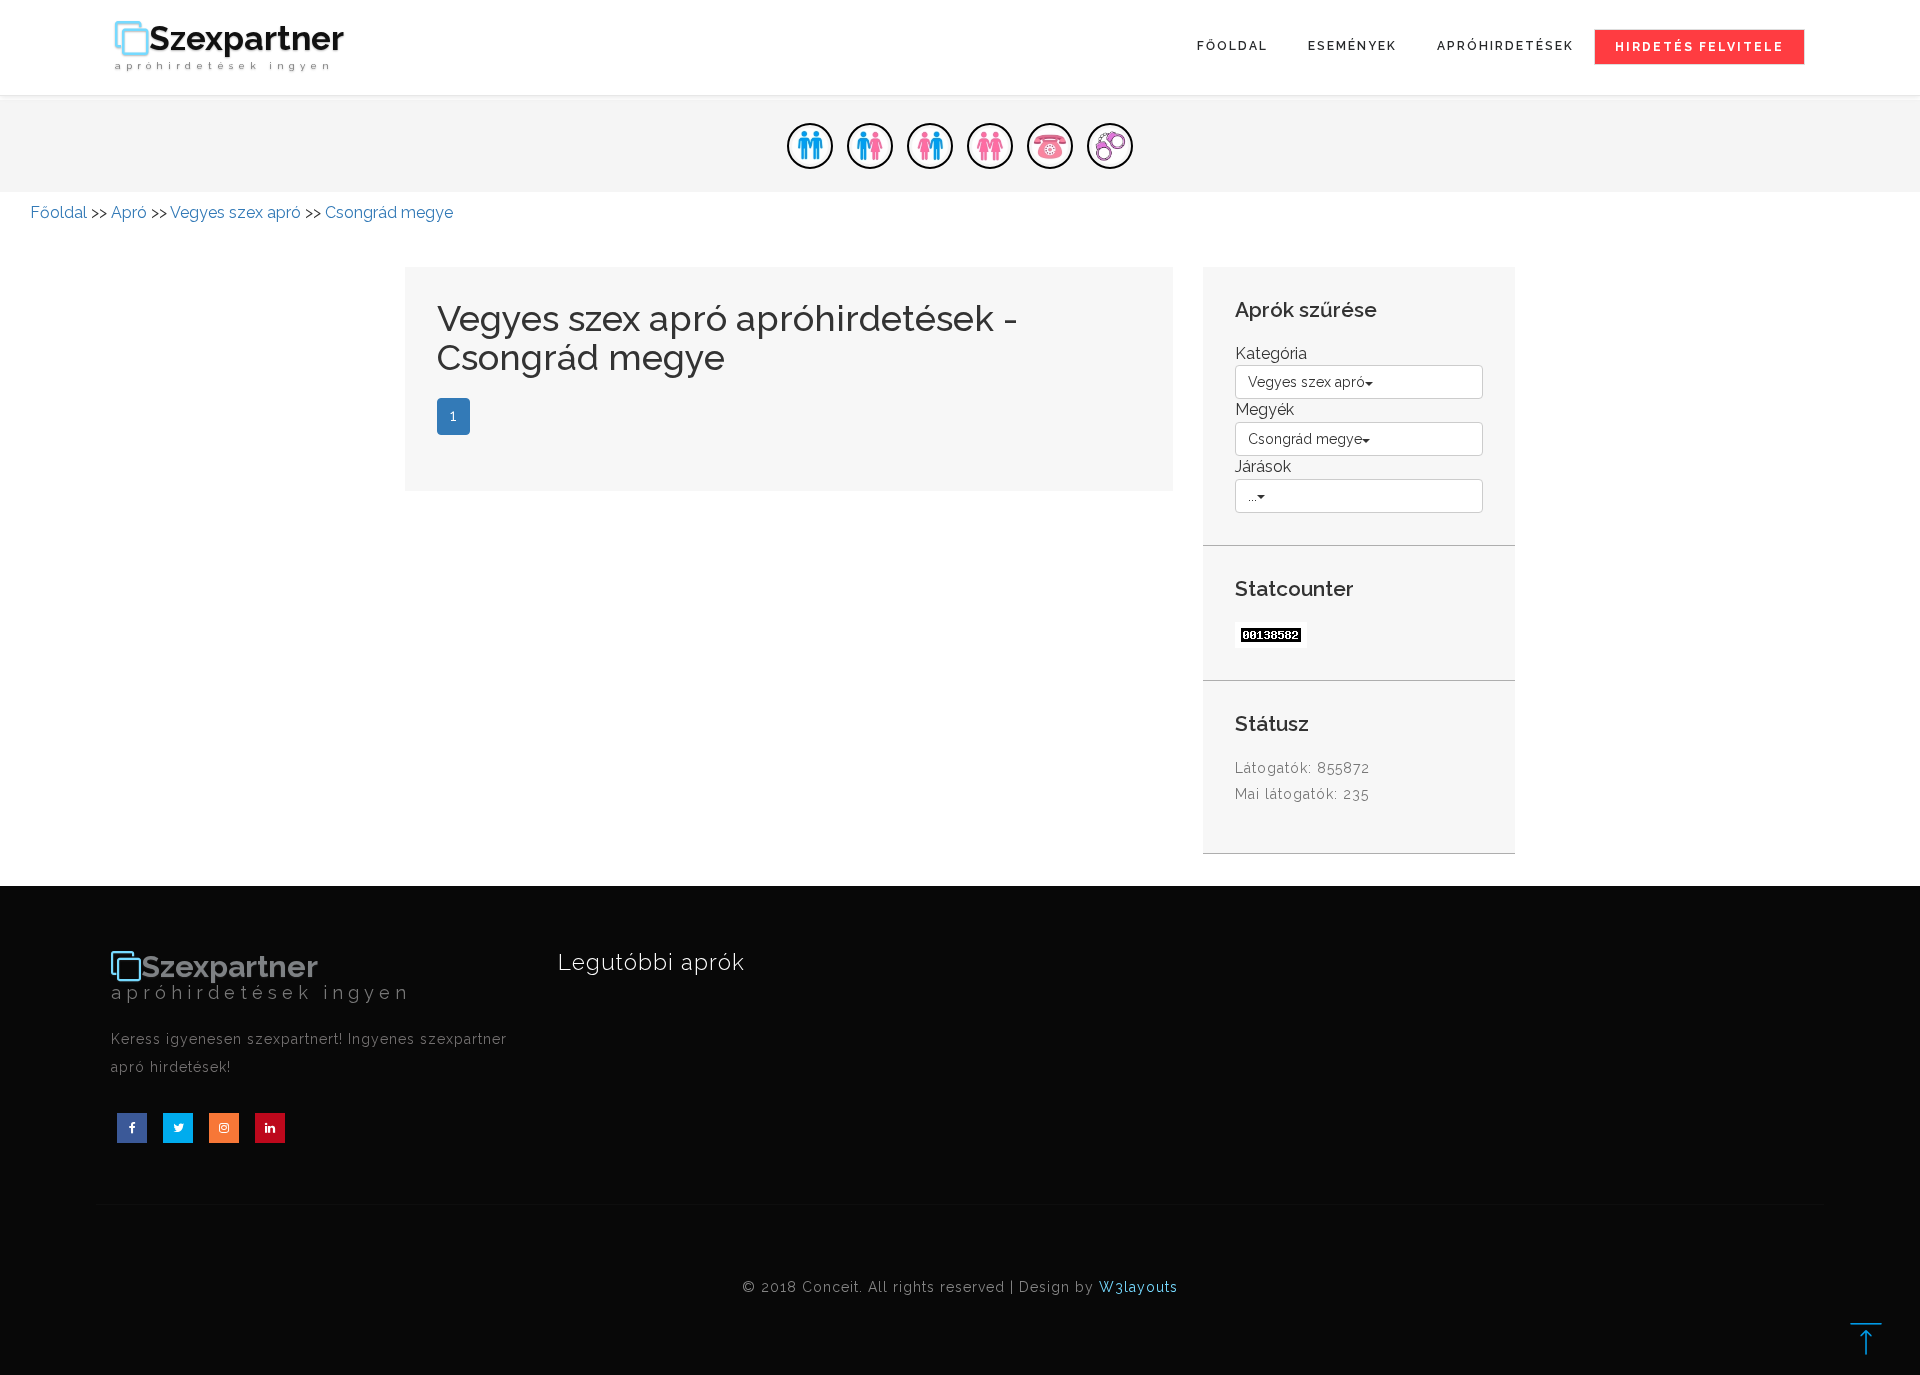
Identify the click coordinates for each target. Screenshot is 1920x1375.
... (1252, 496)
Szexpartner (229, 46)
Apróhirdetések (1505, 46)
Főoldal (1232, 46)
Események (1352, 46)
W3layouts (1138, 1287)
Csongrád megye (389, 212)
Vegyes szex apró (235, 212)
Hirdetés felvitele (1699, 47)
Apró (129, 212)
